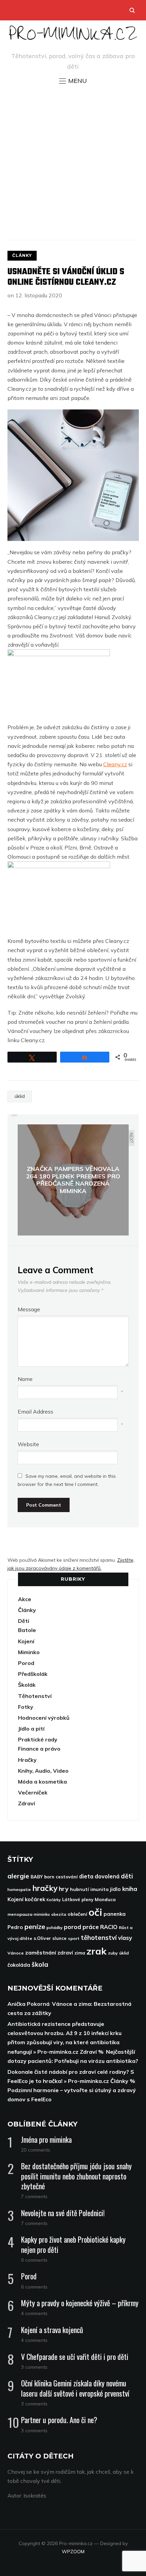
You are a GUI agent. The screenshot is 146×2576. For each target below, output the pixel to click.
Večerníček (33, 1792)
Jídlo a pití (31, 1729)
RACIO (109, 1927)
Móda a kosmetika (42, 1782)
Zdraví (26, 1803)
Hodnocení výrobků (44, 1718)
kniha (130, 1889)
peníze (35, 1926)
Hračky (27, 1760)
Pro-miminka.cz (73, 37)
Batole (27, 1630)
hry (64, 1889)
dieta (86, 1876)
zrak (97, 1951)
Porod (26, 1663)
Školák (27, 1685)
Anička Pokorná (29, 2004)
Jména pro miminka (46, 2139)
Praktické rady (38, 1739)
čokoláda (19, 1965)
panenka (115, 1914)
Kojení (26, 1641)
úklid (20, 1096)
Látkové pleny (78, 1899)
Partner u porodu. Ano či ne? (59, 2420)
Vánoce (16, 1953)
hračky (45, 1888)
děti (127, 1876)
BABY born (42, 1877)
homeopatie (19, 1889)
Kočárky (54, 1900)
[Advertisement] (73, 162)
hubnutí (79, 1889)
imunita (99, 1889)
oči (95, 1912)
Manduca (105, 1899)
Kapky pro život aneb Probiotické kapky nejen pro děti (73, 2244)
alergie (18, 1876)
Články (22, 255)
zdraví (65, 1953)
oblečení (77, 1914)
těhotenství (99, 1938)
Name (25, 1379)
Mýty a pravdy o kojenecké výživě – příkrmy (80, 2303)
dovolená (107, 1876)
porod (72, 1927)
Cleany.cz (115, 764)
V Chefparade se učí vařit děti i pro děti (75, 2356)
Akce (25, 1599)
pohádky (54, 1927)
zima (80, 1953)
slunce (59, 1938)
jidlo (115, 1889)
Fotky (26, 1707)
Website (28, 1444)
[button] (73, 81)
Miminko (29, 1652)
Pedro (15, 1927)
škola (40, 1964)
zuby (113, 1953)
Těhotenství (35, 1696)
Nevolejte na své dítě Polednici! (63, 2213)
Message (29, 1309)
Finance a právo (39, 1749)
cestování (67, 1877)
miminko (42, 1914)
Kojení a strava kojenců (52, 2330)
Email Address (35, 1412)
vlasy (125, 1938)
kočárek (35, 1899)
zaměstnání (41, 1952)
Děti (24, 1621)
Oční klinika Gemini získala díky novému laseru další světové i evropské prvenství (75, 2388)
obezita (59, 1914)
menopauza (20, 1914)
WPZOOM (73, 2552)
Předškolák (33, 1674)
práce (91, 1927)
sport (74, 1938)
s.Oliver (42, 1938)
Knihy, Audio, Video (43, 1771)
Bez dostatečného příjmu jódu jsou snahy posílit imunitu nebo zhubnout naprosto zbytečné (76, 2176)
